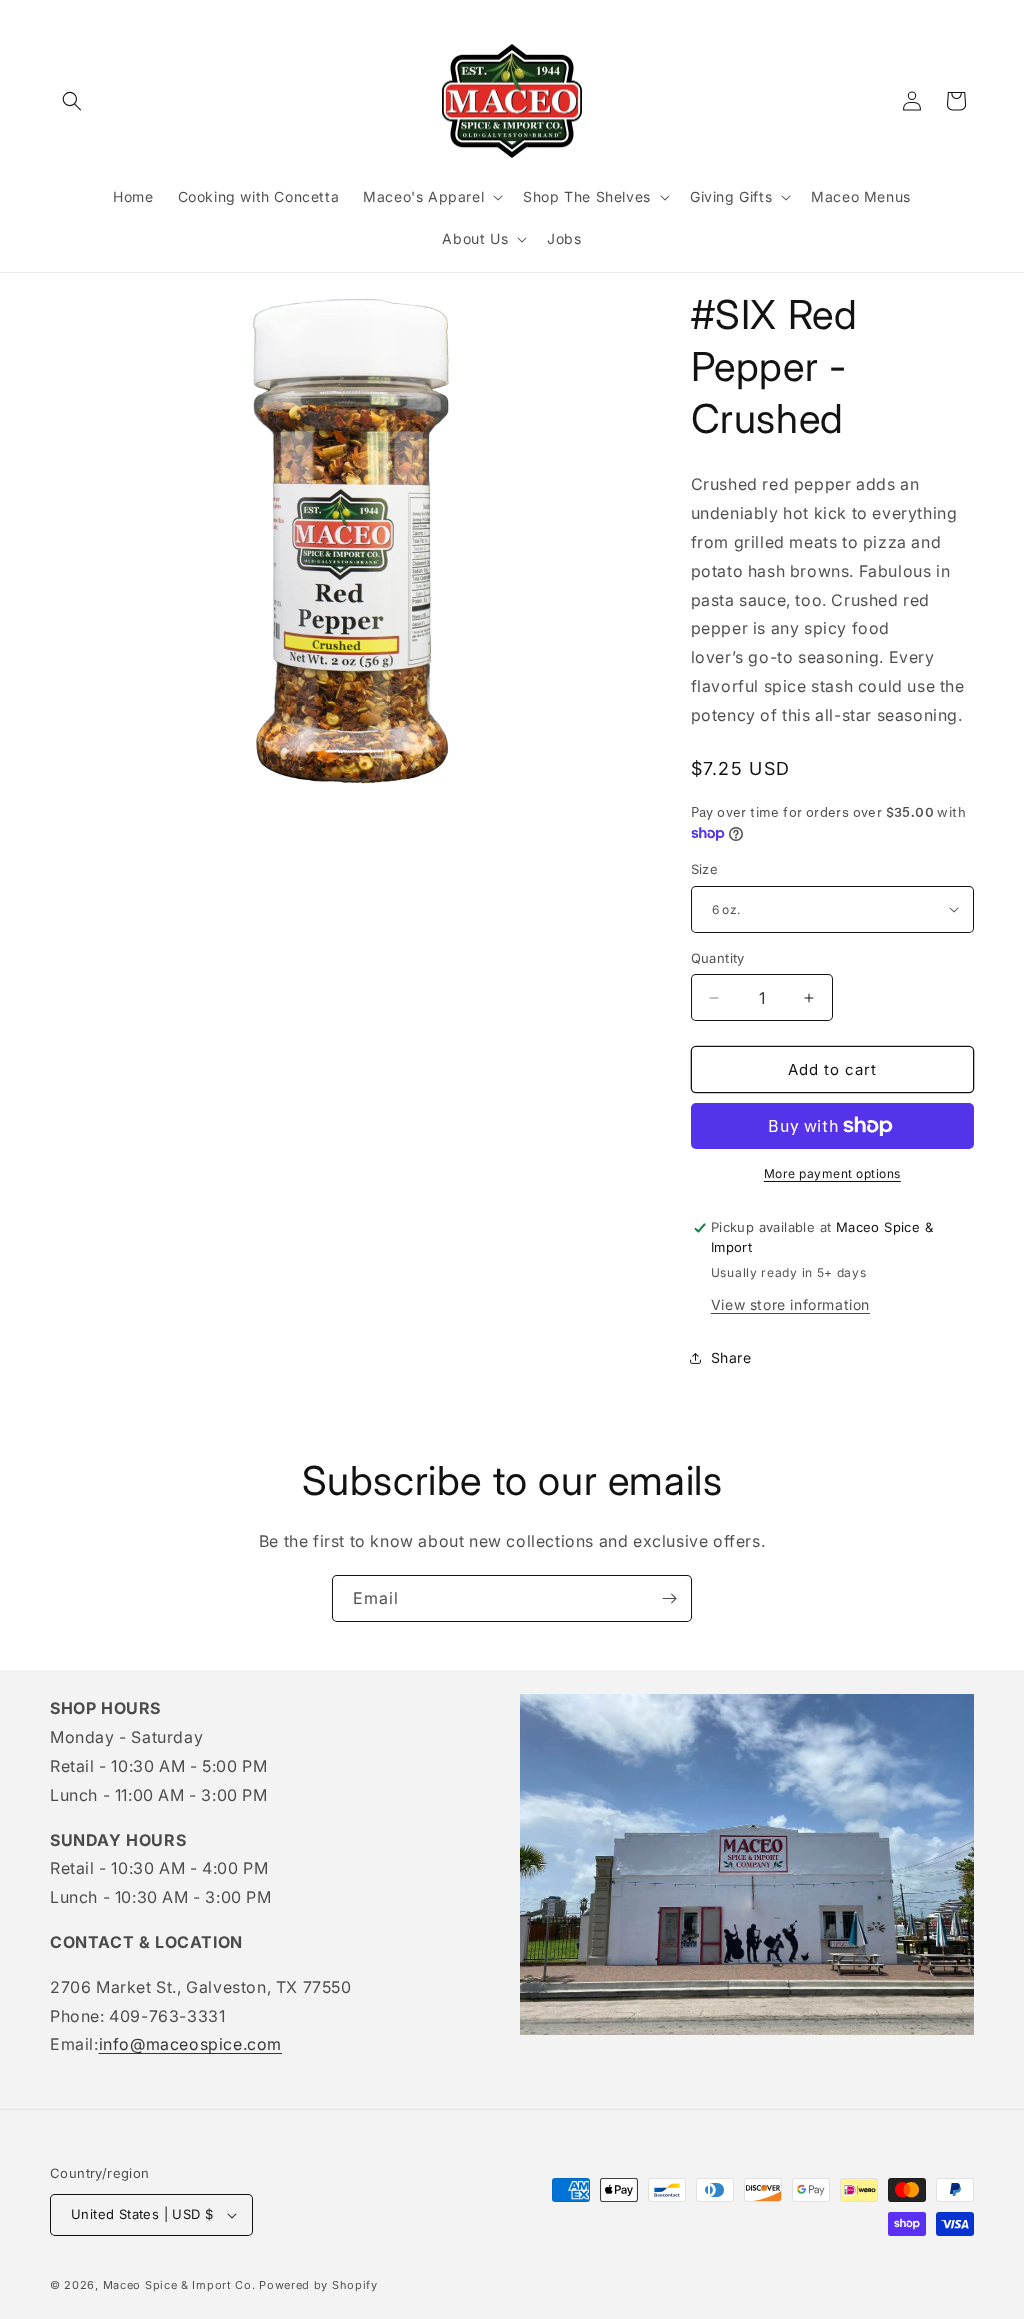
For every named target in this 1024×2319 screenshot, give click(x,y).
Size (705, 869)
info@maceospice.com (190, 2044)
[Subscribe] (669, 1598)
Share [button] (731, 1357)
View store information (790, 1304)
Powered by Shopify (318, 2285)
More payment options (832, 1173)
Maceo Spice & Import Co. (179, 2285)
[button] (72, 101)
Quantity (718, 958)
